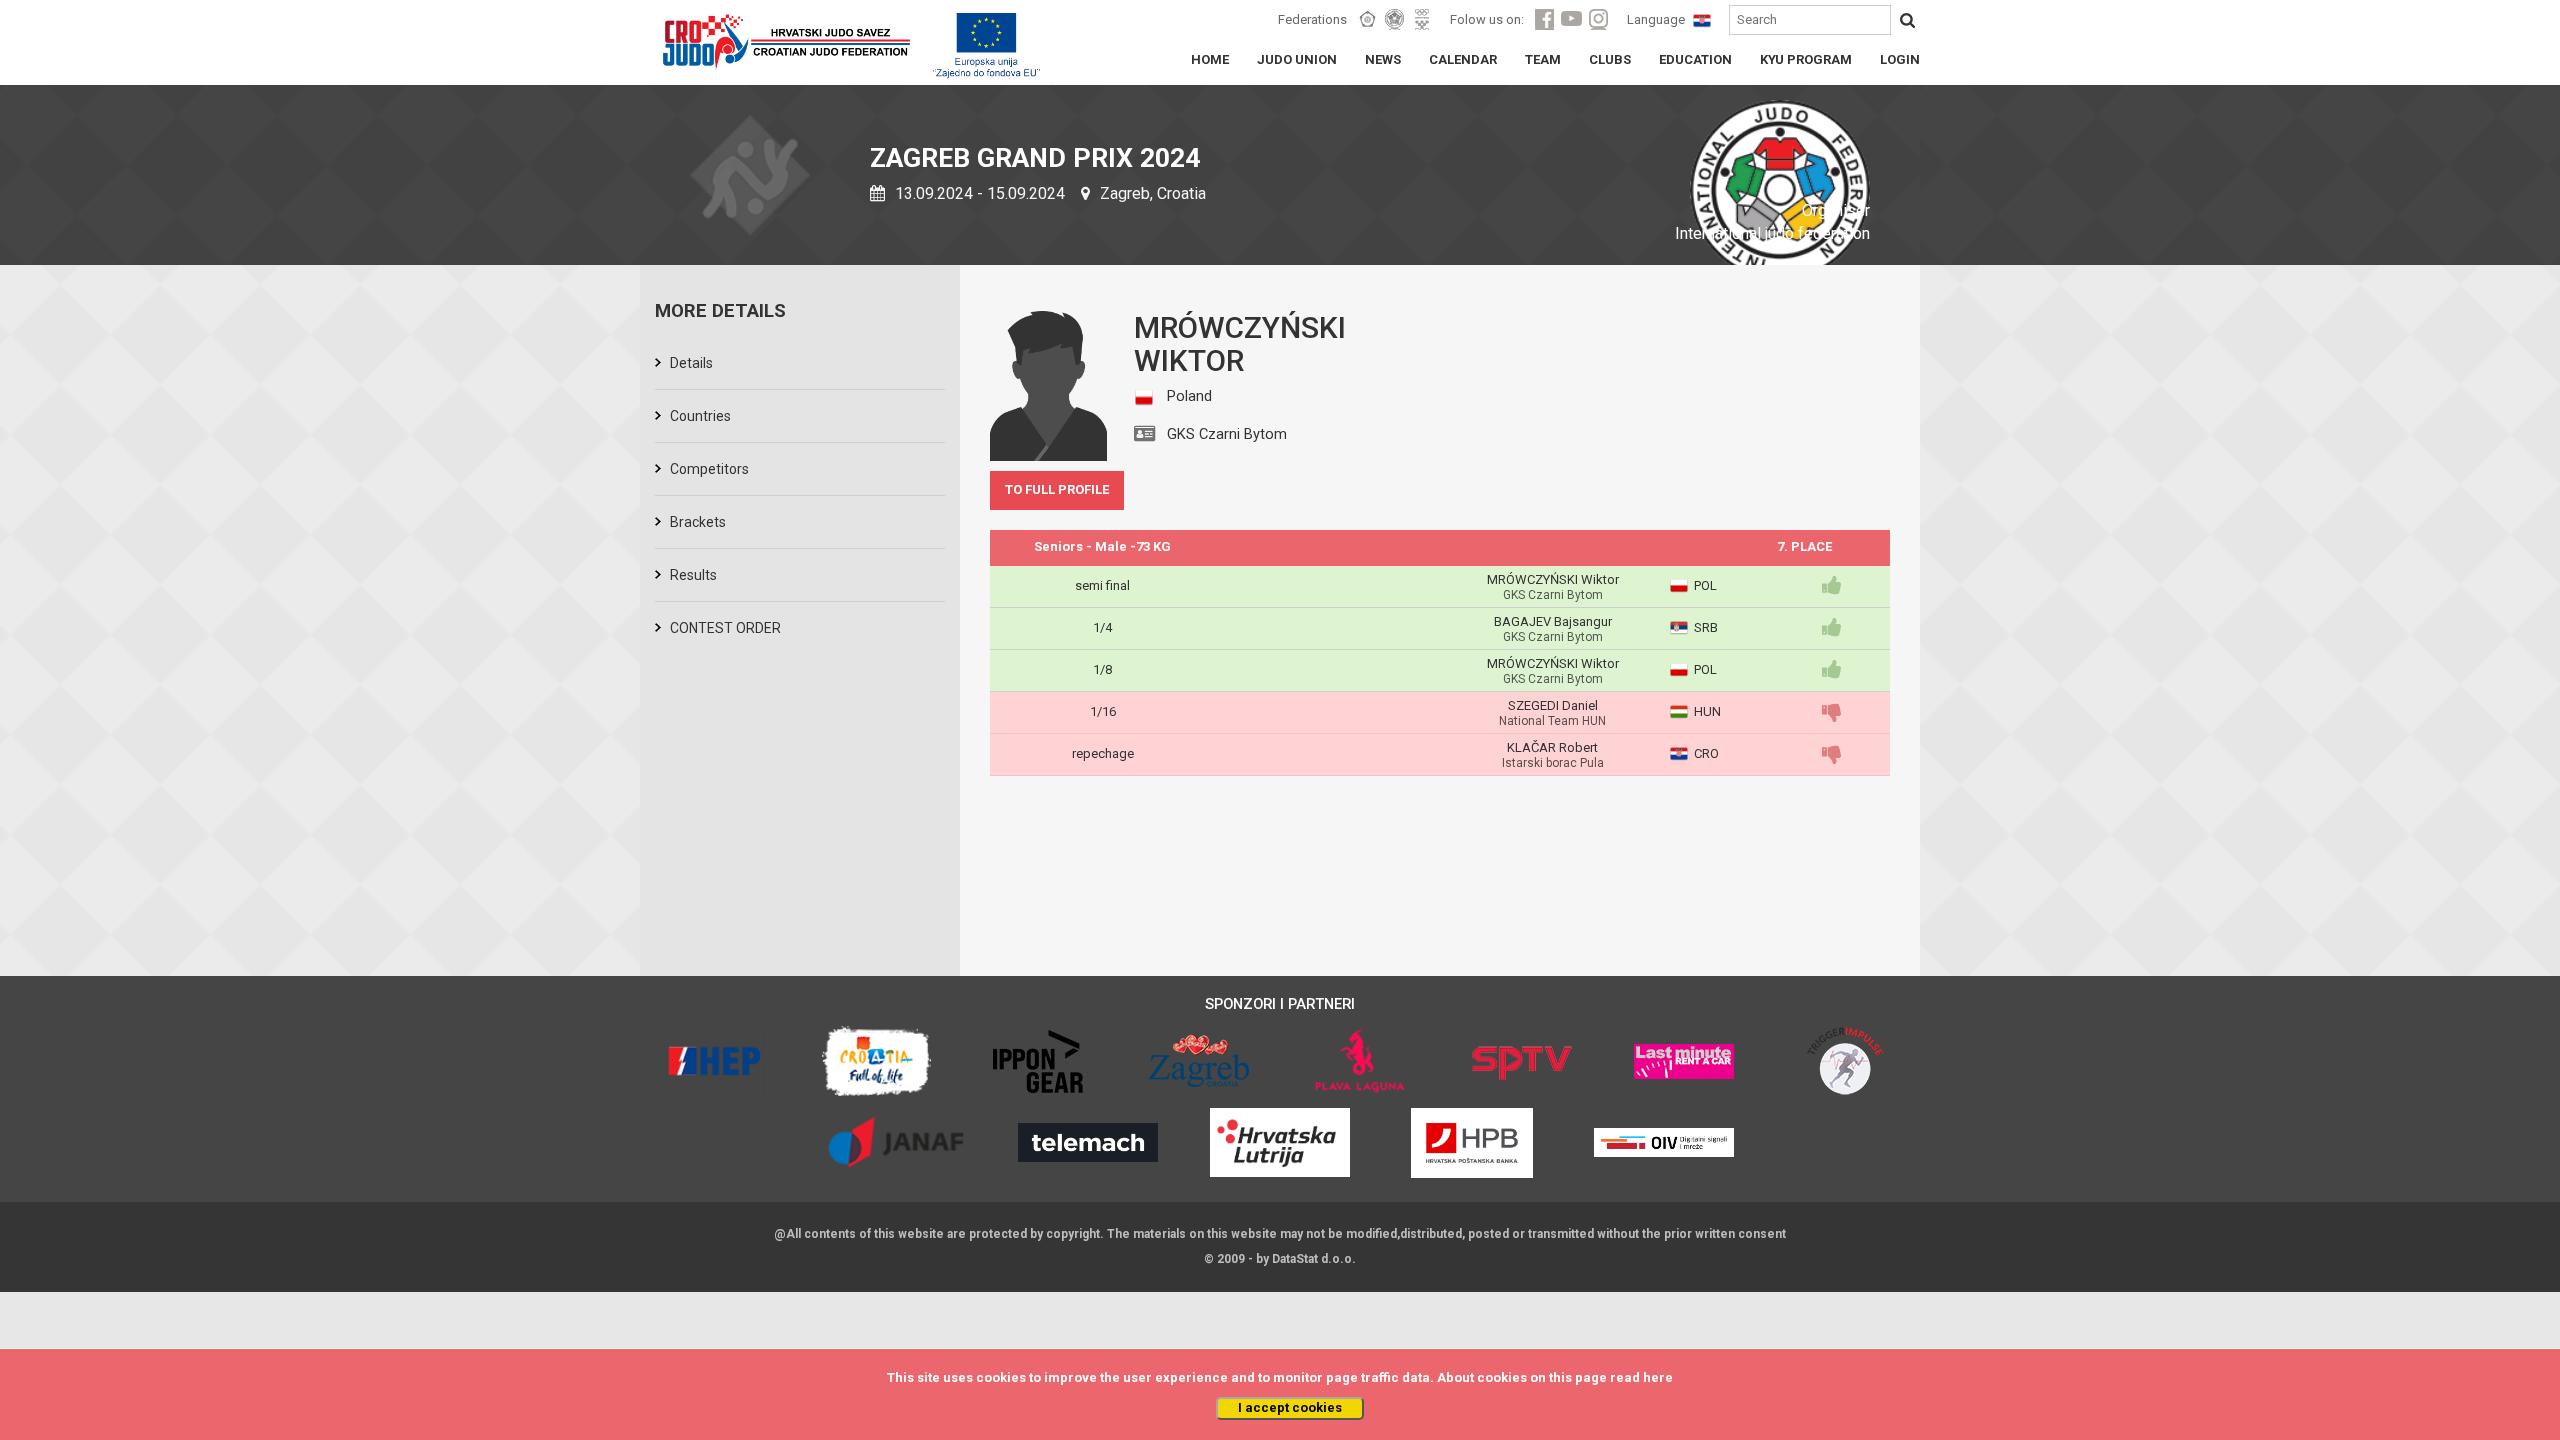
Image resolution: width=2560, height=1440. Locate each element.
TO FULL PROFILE (1057, 489)
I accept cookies (1290, 1407)
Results (693, 575)
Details (691, 363)
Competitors (709, 469)
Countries (700, 416)
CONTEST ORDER (725, 628)
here (1658, 1377)
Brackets (698, 522)
